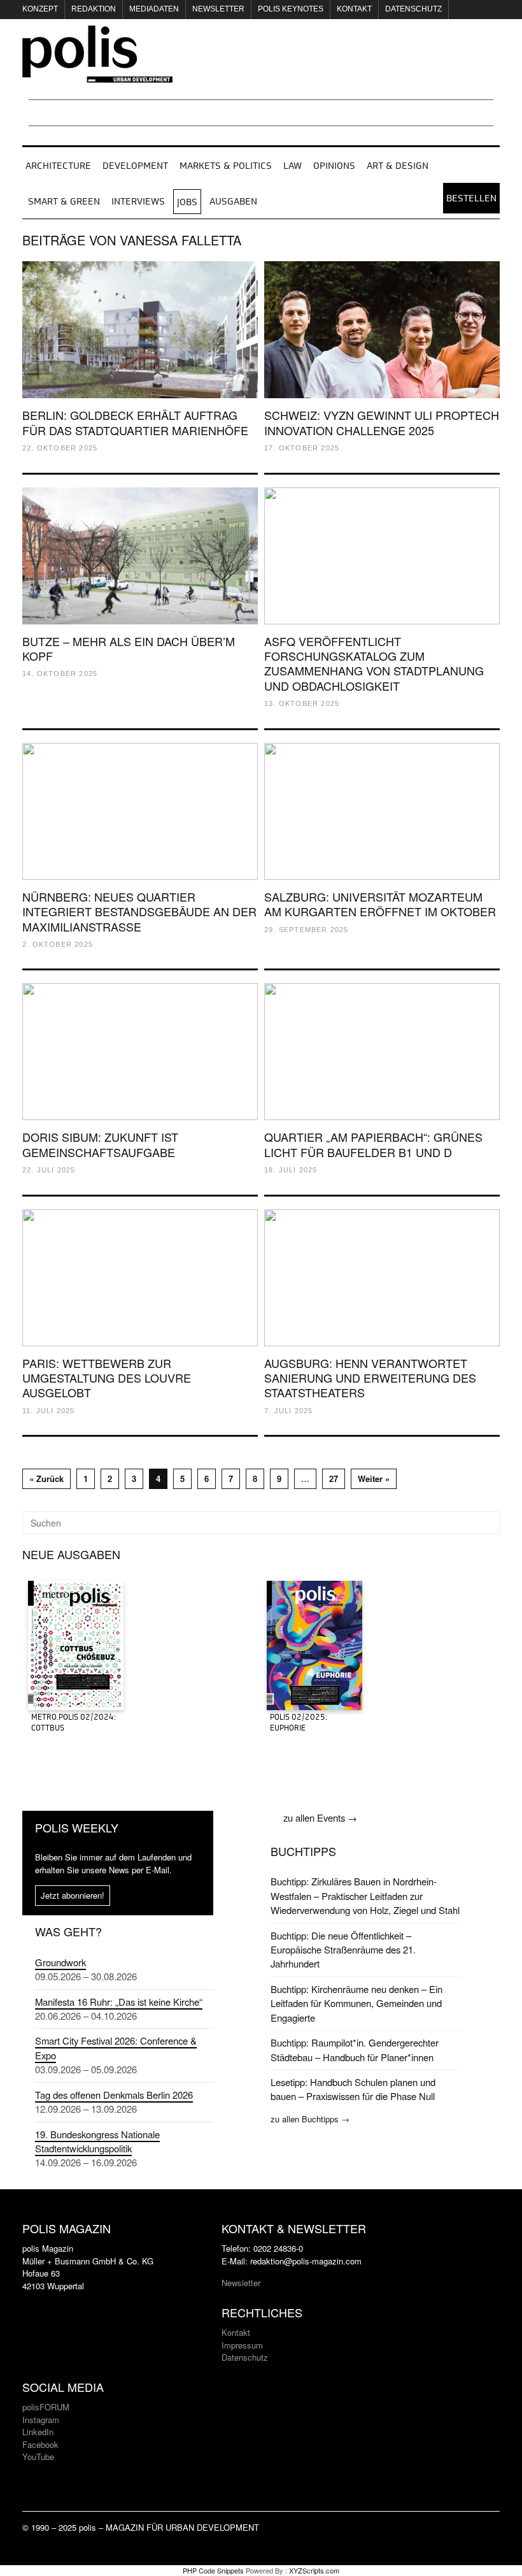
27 (334, 1479)
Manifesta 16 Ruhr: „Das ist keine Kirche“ (119, 2002)
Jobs (187, 203)
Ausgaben (233, 202)
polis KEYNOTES (291, 9)
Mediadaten (154, 9)
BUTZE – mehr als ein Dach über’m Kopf (129, 648)
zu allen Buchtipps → (310, 2119)
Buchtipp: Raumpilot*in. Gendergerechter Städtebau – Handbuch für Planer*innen (355, 2049)
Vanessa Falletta (180, 240)
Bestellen (471, 199)
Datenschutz (413, 9)
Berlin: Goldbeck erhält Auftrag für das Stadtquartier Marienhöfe (135, 422)
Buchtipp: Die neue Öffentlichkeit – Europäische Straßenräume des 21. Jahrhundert (343, 1950)
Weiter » (374, 1479)
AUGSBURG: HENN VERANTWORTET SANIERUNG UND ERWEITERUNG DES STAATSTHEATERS (370, 1378)
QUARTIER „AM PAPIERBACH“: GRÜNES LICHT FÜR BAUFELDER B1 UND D (373, 1144)
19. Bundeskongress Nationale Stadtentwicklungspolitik (97, 2141)
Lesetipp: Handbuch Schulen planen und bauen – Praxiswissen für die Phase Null (353, 2089)
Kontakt (354, 9)
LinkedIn (38, 2432)
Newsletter (218, 9)
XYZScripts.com (314, 2570)
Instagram (41, 2420)
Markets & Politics (226, 166)
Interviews (138, 202)
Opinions (334, 166)
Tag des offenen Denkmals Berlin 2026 (114, 2095)
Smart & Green (64, 202)
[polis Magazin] (97, 75)
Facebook (40, 2444)
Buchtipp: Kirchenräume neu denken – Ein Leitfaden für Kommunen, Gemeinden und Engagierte (356, 2003)
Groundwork (60, 1962)
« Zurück (46, 1479)
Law (293, 166)
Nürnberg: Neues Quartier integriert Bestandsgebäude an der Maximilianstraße (139, 911)
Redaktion (94, 9)
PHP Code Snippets (213, 2570)
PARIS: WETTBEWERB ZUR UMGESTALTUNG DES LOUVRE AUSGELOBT (107, 1378)
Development (135, 166)
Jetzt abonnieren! (73, 1895)
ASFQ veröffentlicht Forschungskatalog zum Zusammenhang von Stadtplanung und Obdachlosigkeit (374, 663)
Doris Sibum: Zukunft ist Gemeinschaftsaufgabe (100, 1144)
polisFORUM (46, 2407)
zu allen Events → (320, 1817)
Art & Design (398, 166)
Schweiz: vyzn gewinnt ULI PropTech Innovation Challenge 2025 (382, 422)
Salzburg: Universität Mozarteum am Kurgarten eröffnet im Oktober (380, 904)
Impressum (242, 2345)
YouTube (38, 2457)
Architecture (58, 166)
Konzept (40, 9)
